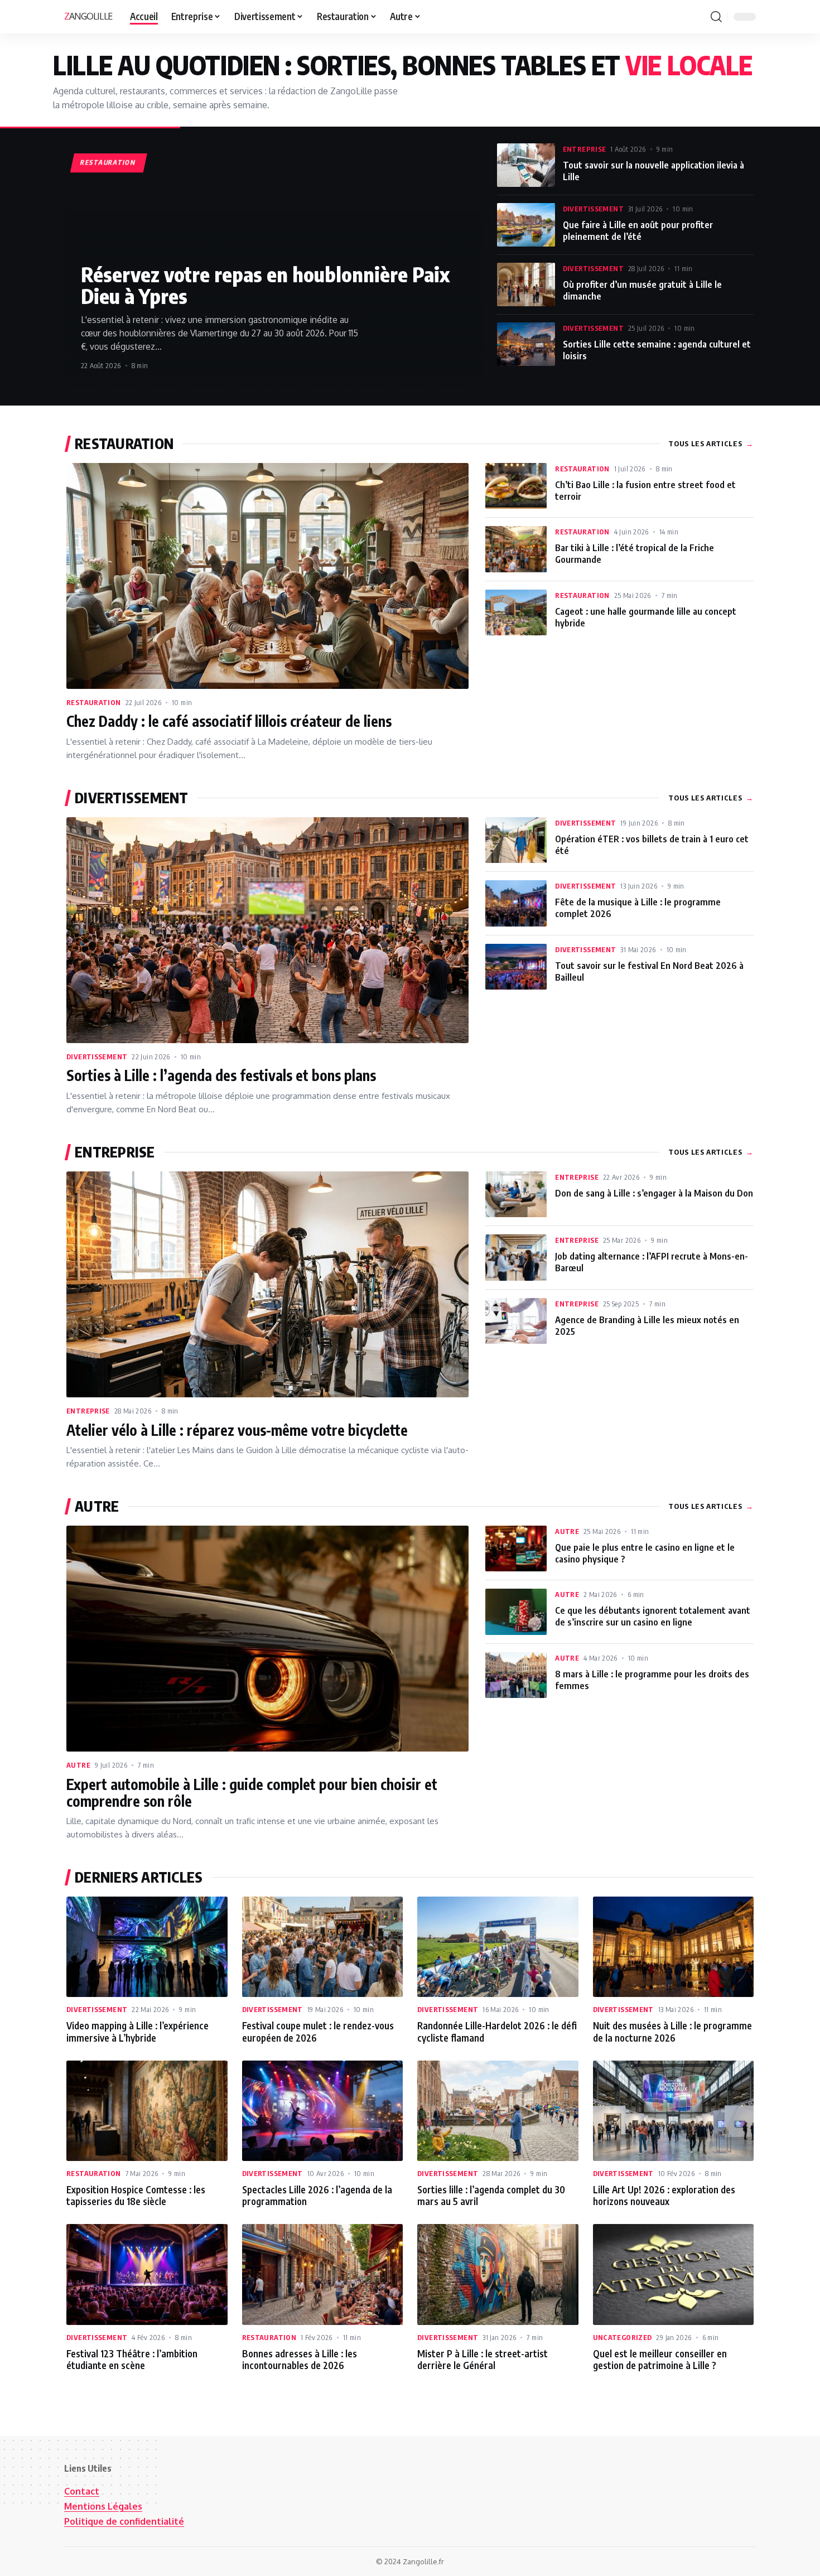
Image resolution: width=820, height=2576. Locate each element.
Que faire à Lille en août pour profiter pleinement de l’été (638, 230)
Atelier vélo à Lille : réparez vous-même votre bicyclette (237, 1430)
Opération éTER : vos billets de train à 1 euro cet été (652, 845)
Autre (78, 1765)
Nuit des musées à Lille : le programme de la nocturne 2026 (672, 2031)
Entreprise (585, 149)
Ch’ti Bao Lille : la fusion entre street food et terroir (645, 490)
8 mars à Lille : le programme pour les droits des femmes (652, 1680)
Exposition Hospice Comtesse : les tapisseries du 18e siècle (136, 2195)
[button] (716, 17)
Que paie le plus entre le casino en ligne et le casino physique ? (645, 1553)
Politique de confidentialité (124, 2521)
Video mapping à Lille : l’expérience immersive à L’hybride (138, 2031)
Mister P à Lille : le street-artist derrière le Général (483, 2359)
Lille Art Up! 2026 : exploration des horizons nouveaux (664, 2195)
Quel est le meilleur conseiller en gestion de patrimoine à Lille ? (660, 2359)
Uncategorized (623, 2337)
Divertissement (593, 209)
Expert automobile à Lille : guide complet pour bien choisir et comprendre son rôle (252, 1793)
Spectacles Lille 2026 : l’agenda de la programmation (317, 2195)
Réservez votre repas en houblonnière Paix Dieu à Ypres (265, 285)
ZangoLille (88, 16)
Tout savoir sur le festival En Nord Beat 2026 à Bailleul (649, 971)
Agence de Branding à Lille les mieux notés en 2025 (647, 1325)
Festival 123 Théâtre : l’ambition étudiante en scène (132, 2359)
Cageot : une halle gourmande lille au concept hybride (646, 617)
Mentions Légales (103, 2506)
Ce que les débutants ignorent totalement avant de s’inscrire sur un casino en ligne (653, 1616)
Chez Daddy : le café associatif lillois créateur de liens (229, 721)
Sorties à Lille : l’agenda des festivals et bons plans (221, 1075)
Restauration (94, 702)
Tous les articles (711, 443)
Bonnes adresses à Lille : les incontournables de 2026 (300, 2359)
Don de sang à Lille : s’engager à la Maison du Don (654, 1193)
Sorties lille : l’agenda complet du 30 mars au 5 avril (491, 2195)
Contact (82, 2491)
